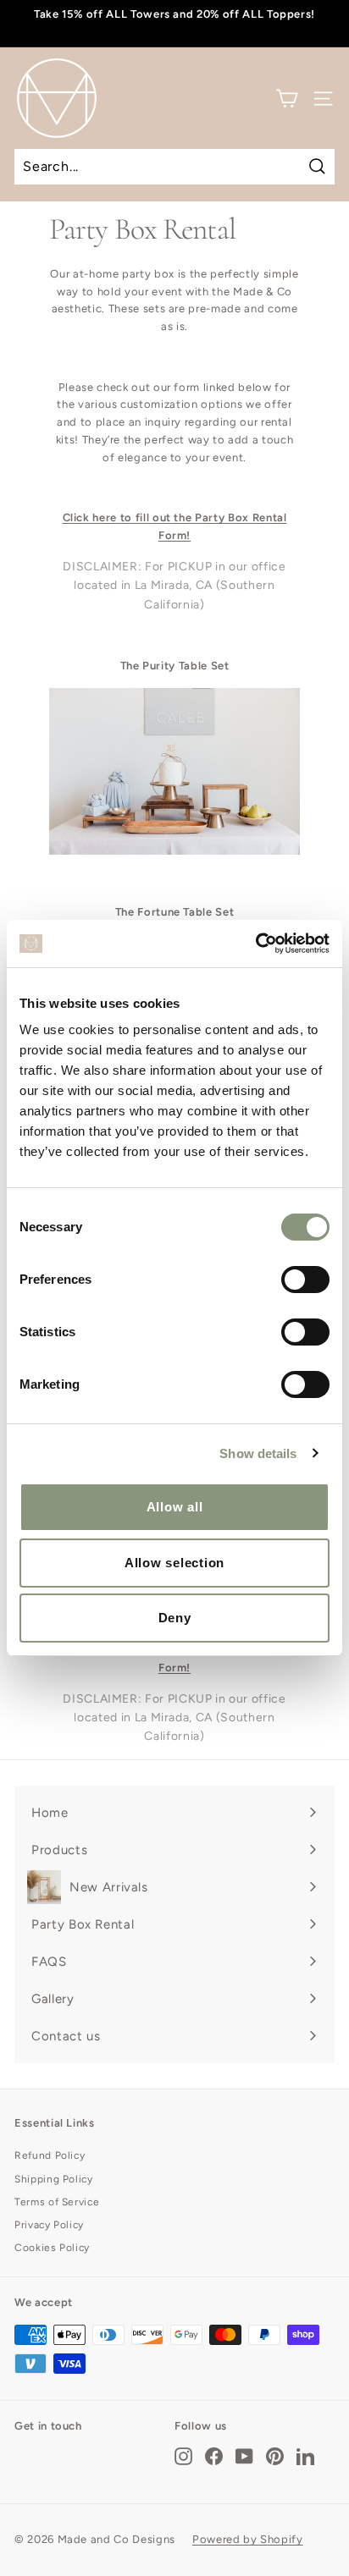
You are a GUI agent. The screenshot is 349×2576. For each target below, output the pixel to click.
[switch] (305, 1280)
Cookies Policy (52, 2248)
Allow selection (174, 1563)
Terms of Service (57, 2202)
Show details (258, 1453)
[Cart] (287, 99)
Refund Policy (50, 2155)
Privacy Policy (49, 2225)
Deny (175, 1618)
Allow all (175, 1507)
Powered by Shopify (248, 2539)
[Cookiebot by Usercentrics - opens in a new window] (255, 944)
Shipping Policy (54, 2179)
